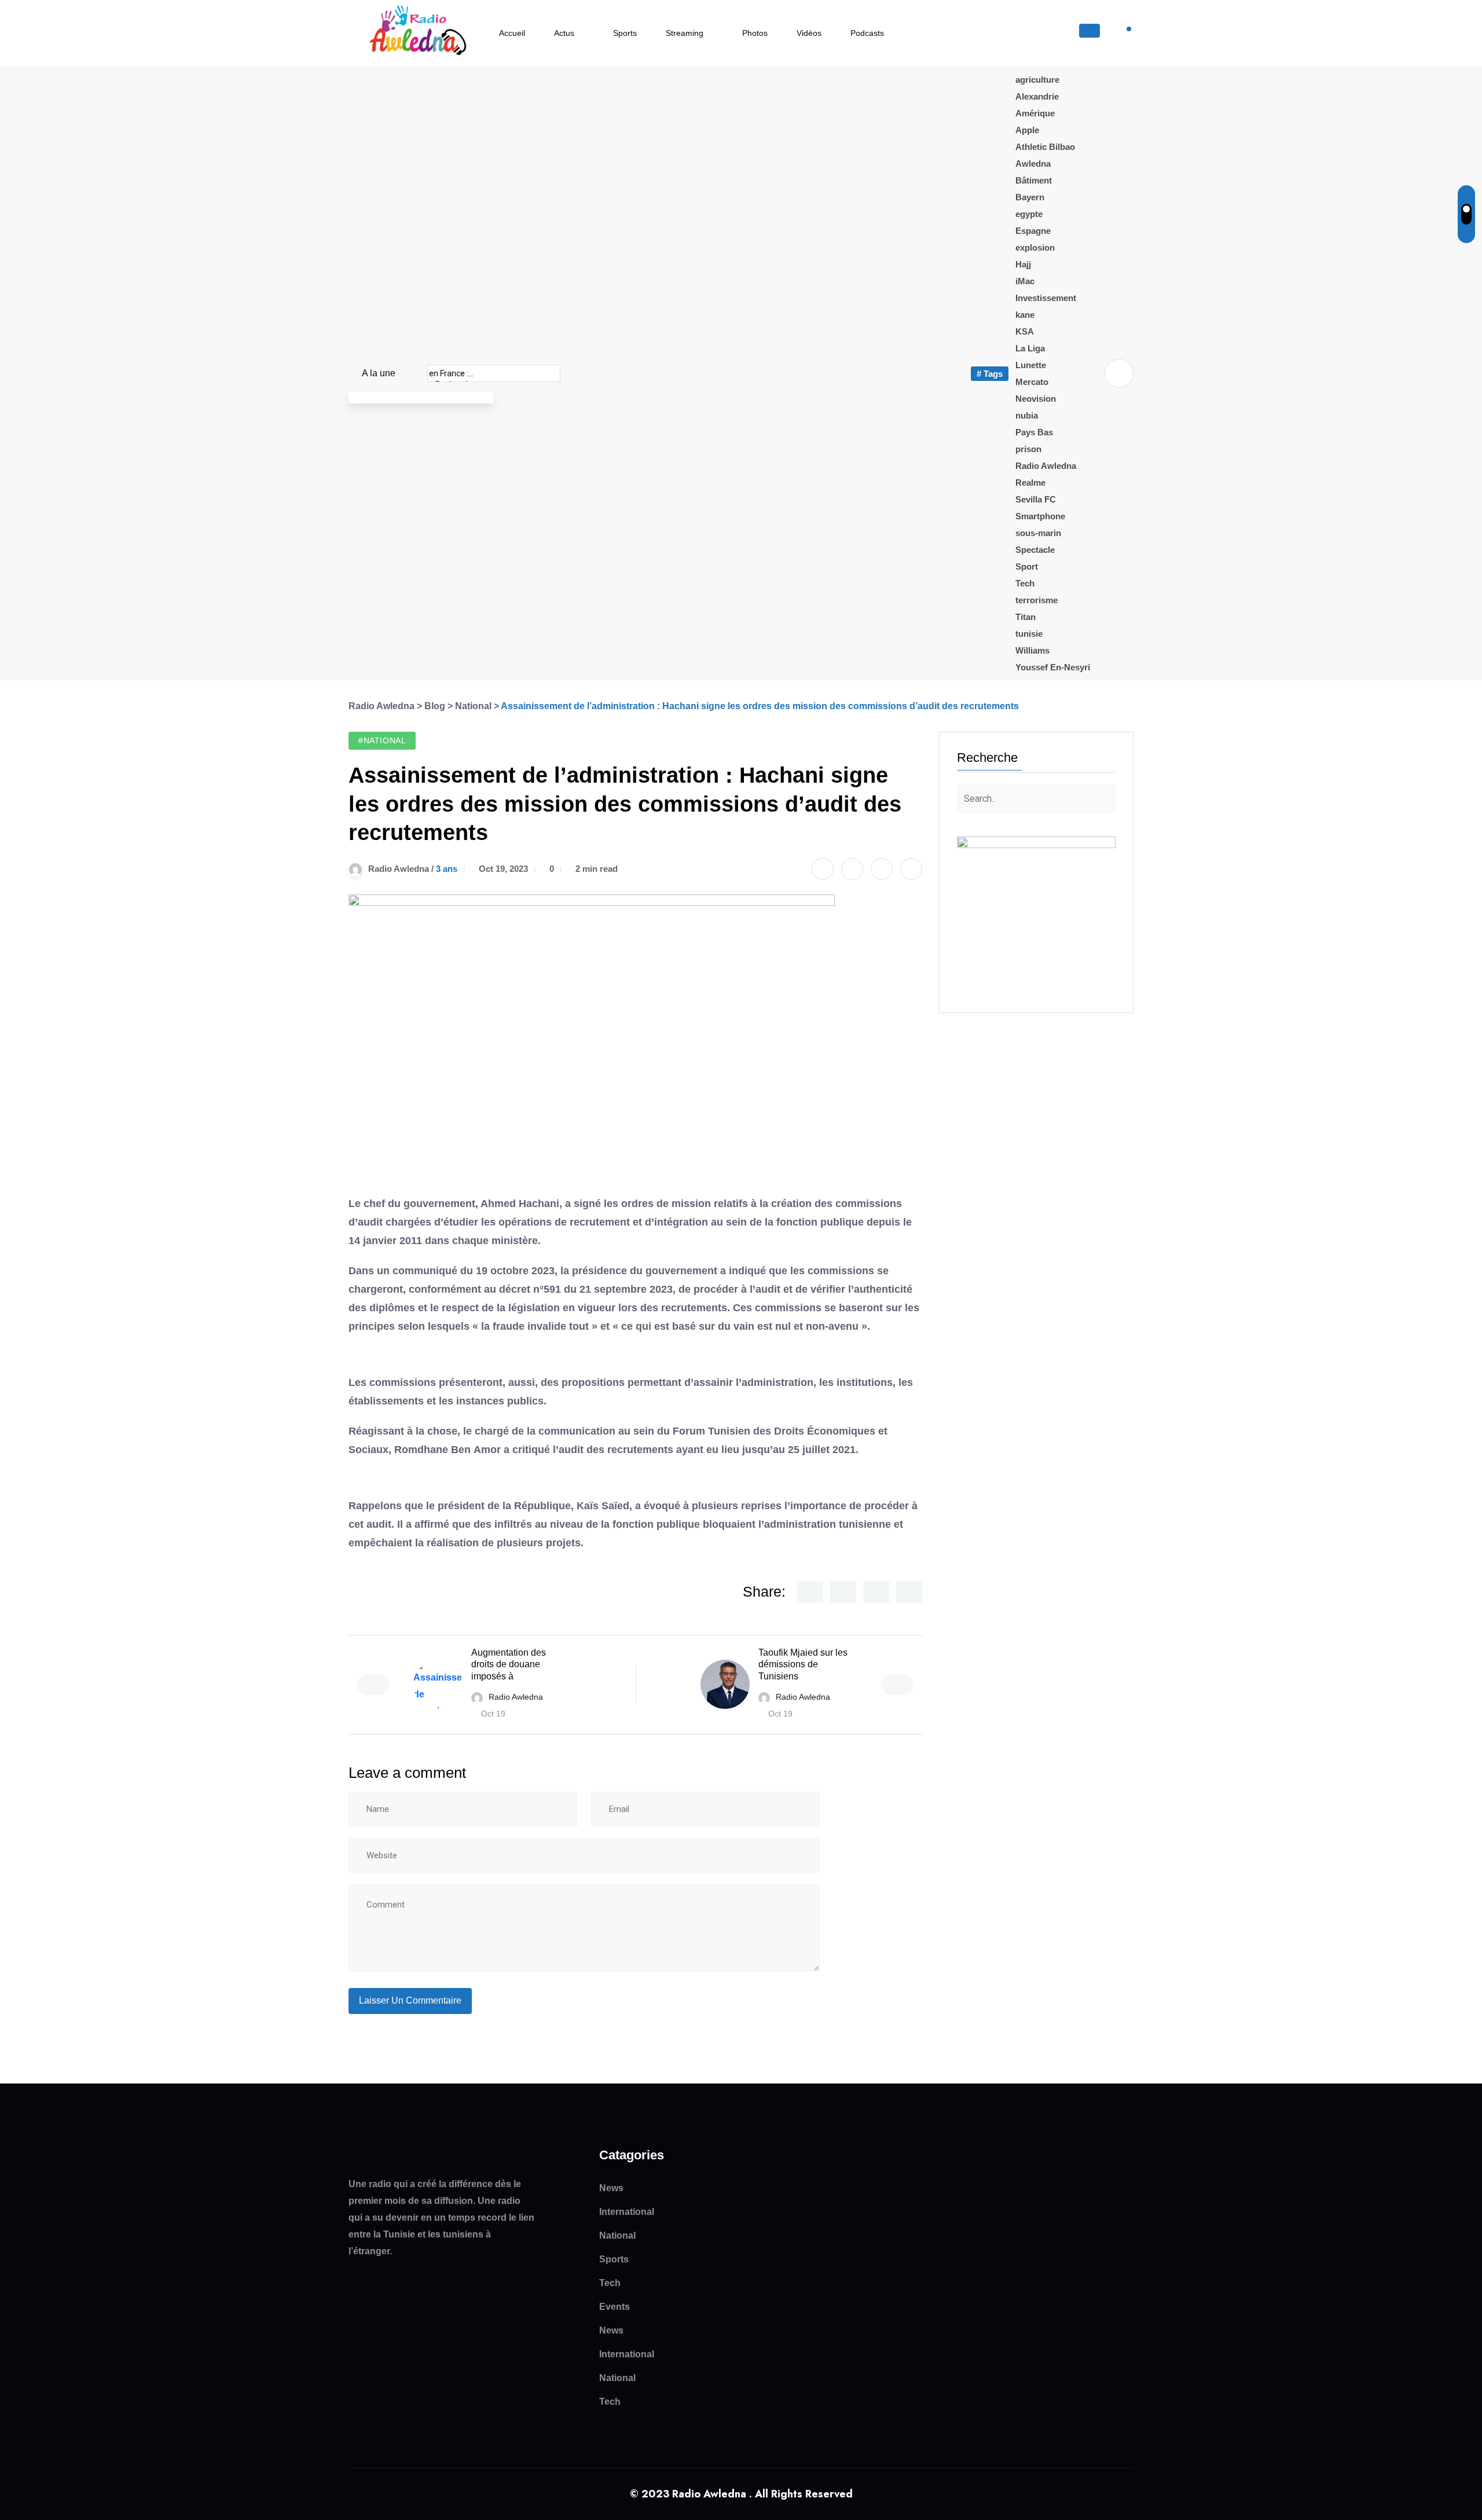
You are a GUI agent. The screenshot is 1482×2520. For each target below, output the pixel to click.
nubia (1027, 415)
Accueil (512, 33)
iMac (1025, 281)
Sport (1027, 566)
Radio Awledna (1046, 466)
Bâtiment (1034, 180)
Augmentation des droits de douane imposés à (509, 1665)
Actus (564, 33)
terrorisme (1037, 600)
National (617, 2235)
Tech (1025, 583)
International (627, 2212)
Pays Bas (1034, 432)
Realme (1030, 483)
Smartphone (1040, 516)
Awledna (1033, 164)
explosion (1035, 247)
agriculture (1037, 80)
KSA (1025, 331)
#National (382, 740)
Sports (625, 33)
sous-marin (1038, 533)
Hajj (1023, 264)
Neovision (1036, 399)
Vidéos (809, 33)
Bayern (1030, 197)
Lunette (1031, 365)
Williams (1032, 650)
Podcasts (867, 33)
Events (615, 2307)
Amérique (1035, 113)
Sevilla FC (1036, 499)
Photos (755, 33)
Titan (1026, 617)
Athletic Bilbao (1045, 147)
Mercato (1032, 382)
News (611, 2188)
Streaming (685, 33)
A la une (379, 373)
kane (1025, 315)
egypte (1029, 214)
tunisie (1029, 634)
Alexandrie (1037, 96)
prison (1028, 449)
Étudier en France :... (491, 373)
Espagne (1033, 231)
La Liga (1030, 348)
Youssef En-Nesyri (1053, 667)
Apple (1027, 130)
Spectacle (1035, 550)
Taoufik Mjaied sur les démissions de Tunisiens (803, 1665)
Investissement (1046, 298)
